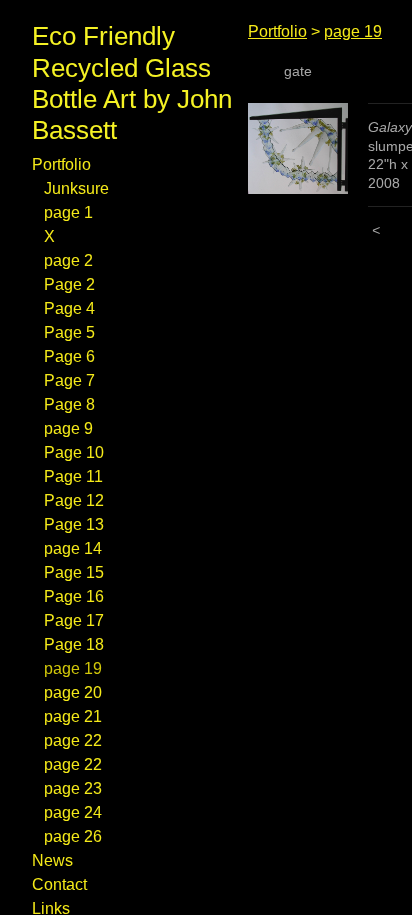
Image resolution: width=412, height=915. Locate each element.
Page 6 (69, 356)
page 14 (73, 548)
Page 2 (69, 284)
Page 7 (69, 380)
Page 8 (69, 404)
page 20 (73, 692)
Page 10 (74, 452)
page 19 (73, 668)
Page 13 (74, 524)
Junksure (76, 188)
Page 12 (74, 500)
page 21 (73, 716)
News (52, 860)
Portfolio (61, 164)
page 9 (68, 428)
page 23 (73, 788)
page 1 (68, 212)
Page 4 (69, 308)
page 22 (73, 740)
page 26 (73, 836)
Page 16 (74, 596)
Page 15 (74, 572)
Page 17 (74, 620)
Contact (59, 884)
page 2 (68, 260)
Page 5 (69, 332)
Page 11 (73, 476)
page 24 (73, 812)
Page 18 (74, 644)
